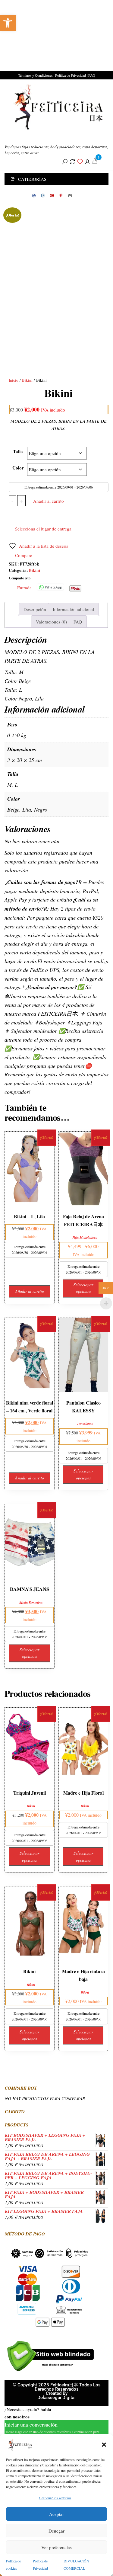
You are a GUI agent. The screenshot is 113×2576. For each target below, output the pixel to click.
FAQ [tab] (78, 622)
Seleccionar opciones (83, 1288)
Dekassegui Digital (56, 2398)
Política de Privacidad (71, 75)
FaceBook (34, 196)
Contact (70, 196)
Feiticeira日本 (17, 136)
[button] (8, 23)
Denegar (56, 2531)
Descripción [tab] (35, 609)
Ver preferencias (56, 2547)
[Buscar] (65, 161)
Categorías (32, 179)
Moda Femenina (31, 1602)
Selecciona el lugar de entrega (43, 529)
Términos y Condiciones (35, 75)
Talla (18, 451)
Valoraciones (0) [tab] (51, 622)
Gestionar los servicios (55, 2498)
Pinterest (61, 196)
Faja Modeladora (85, 1237)
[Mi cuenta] (87, 161)
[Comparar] (72, 161)
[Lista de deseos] (80, 161)
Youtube (52, 196)
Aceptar (56, 2514)
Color (18, 468)
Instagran (43, 196)
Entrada (24, 587)
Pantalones (85, 1424)
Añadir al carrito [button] (30, 1291)
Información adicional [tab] (73, 609)
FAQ (92, 75)
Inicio (14, 380)
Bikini (27, 380)
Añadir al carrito (49, 501)
